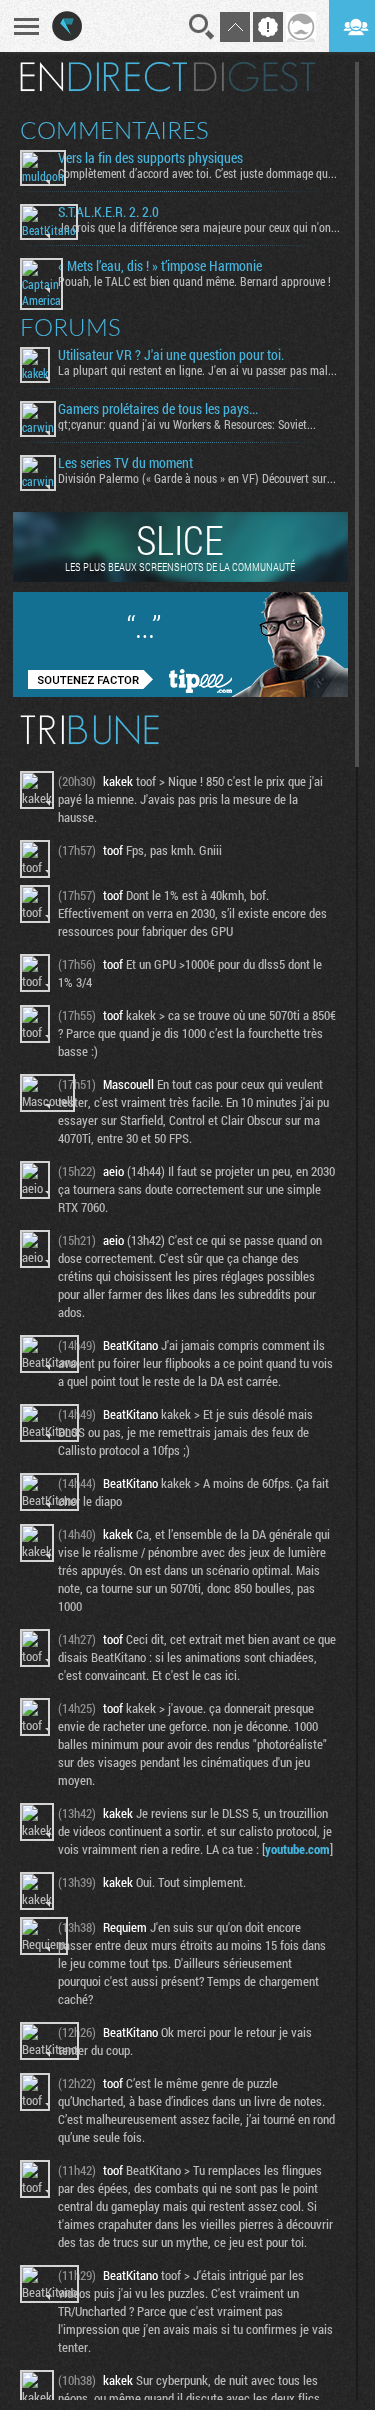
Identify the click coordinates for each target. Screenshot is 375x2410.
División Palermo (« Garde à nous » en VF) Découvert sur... (197, 478)
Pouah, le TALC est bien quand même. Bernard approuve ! (194, 281)
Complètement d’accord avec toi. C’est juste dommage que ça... (199, 173)
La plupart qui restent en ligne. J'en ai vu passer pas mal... (197, 370)
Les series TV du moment (125, 463)
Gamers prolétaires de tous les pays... (158, 409)
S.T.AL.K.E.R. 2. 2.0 (108, 212)
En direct (103, 77)
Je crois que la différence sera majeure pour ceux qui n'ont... (199, 227)
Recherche (202, 27)
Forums (70, 327)
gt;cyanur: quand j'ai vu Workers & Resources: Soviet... (187, 424)
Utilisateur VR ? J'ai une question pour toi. (171, 355)
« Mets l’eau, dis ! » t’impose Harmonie (160, 266)
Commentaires (114, 130)
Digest (254, 77)
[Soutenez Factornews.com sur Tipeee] (180, 692)
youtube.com (297, 1849)
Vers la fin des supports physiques (150, 158)
